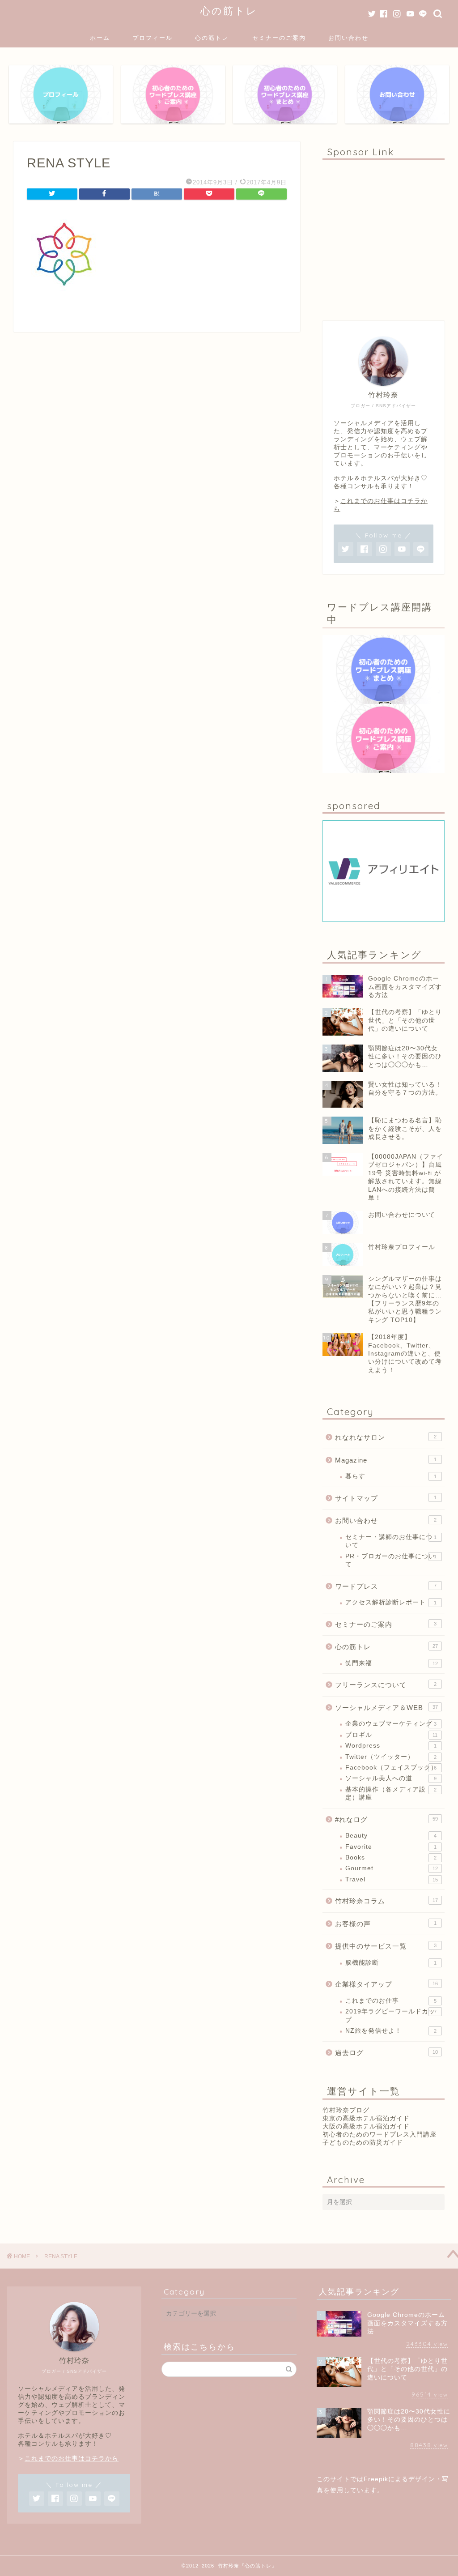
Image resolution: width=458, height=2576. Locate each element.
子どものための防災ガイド (363, 2143)
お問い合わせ (348, 38)
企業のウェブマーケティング (391, 1724)
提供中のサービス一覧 (386, 1946)
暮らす (391, 1476)
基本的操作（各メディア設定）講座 (391, 1793)
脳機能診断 (391, 1963)
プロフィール (153, 38)
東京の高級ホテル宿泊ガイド (366, 2118)
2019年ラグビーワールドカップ (391, 2015)
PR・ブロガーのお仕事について (391, 1560)
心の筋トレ (229, 11)
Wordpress (391, 1746)
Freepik (376, 2479)
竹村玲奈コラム (386, 1901)
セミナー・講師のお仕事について (391, 1541)
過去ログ (386, 2053)
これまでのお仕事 (391, 2001)
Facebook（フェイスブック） (391, 1768)
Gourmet (392, 1868)
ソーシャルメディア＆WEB (386, 1708)
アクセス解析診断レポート (391, 1602)
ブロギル (392, 1735)
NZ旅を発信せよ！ (391, 2031)
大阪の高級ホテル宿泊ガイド (366, 2126)
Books (391, 1857)
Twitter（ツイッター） (391, 1757)
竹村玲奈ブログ (346, 2110)
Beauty (391, 1836)
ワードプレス (386, 1586)
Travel (392, 1879)
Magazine (386, 1460)
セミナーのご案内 (279, 38)
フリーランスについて (386, 1685)
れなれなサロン (386, 1437)
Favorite (391, 1847)
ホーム (100, 38)
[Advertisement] (384, 236)
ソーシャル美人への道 (391, 1778)
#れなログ (386, 1819)
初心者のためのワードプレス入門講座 (380, 2135)
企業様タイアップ (386, 1984)
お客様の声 (386, 1924)
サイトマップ (386, 1498)
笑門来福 (392, 1663)
